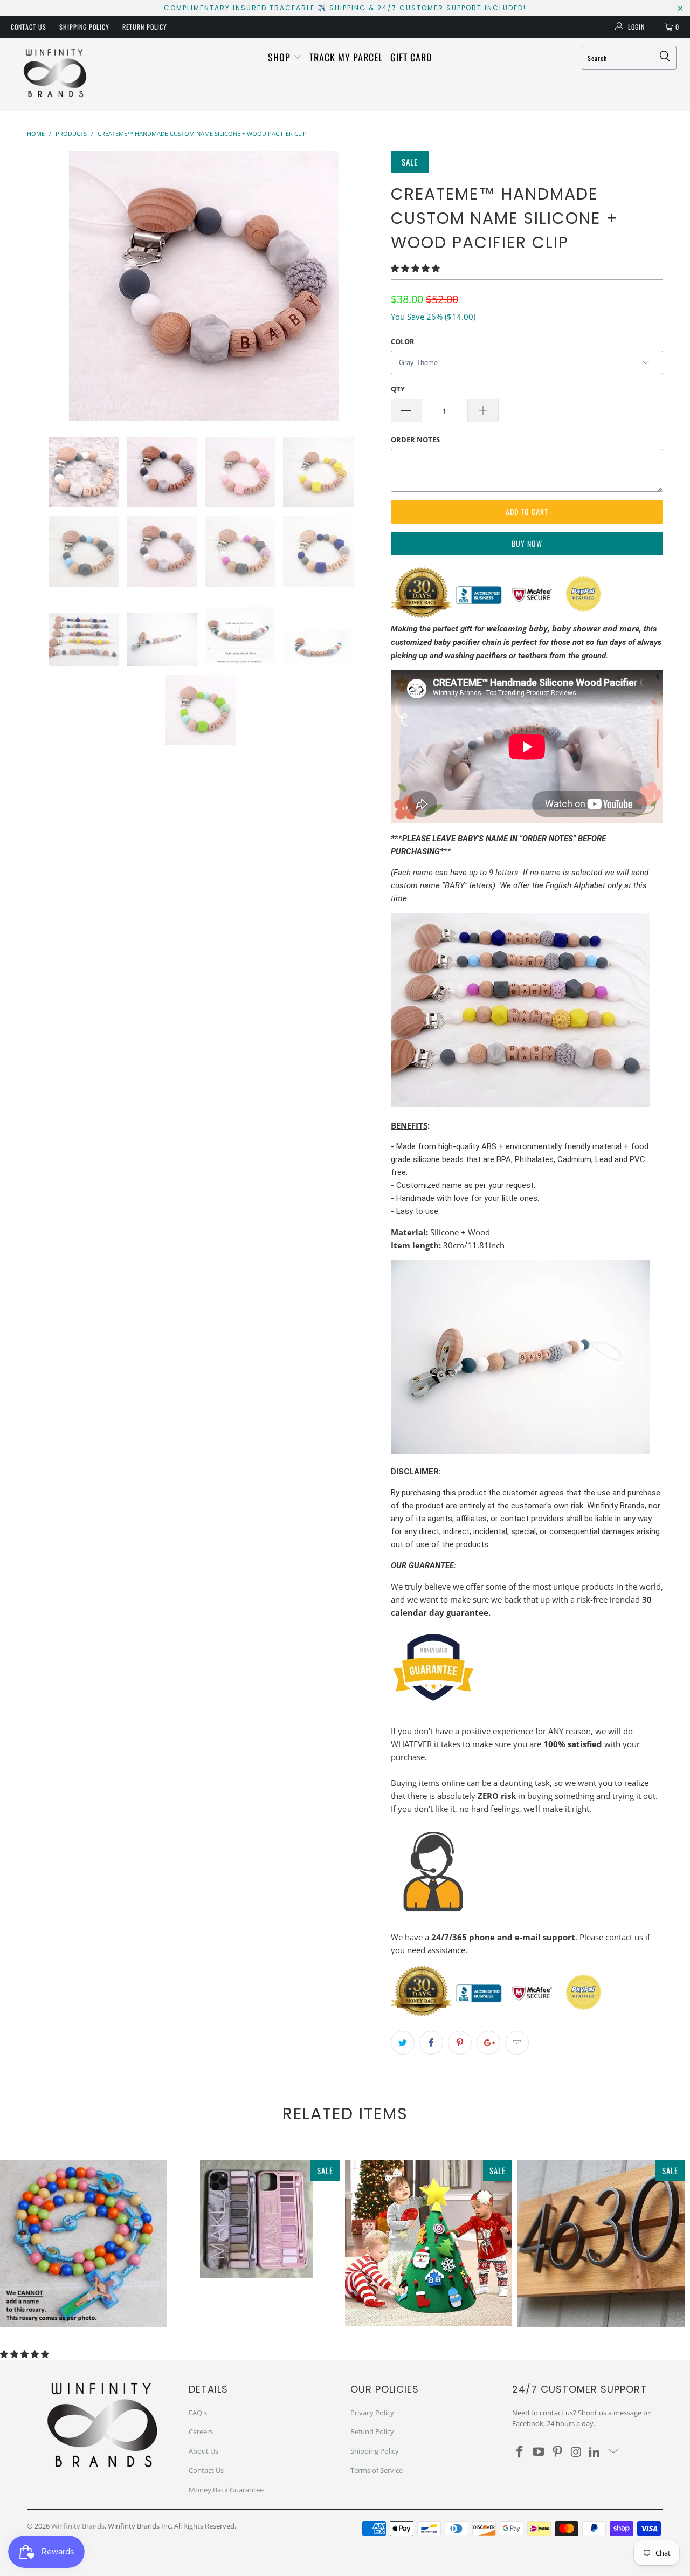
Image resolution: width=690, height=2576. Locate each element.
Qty (398, 389)
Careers (201, 2431)
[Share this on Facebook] (431, 2043)
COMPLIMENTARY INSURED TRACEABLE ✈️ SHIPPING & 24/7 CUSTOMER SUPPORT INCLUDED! (345, 8)
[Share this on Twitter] (403, 2043)
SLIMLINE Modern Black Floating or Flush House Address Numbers (601, 2243)
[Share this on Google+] (488, 2043)
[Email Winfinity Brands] (613, 2452)
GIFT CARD (411, 57)
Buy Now (527, 543)
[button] (415, 268)
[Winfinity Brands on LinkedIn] (595, 2452)
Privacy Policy (372, 2413)
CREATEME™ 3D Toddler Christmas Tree (429, 2243)
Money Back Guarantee (226, 2490)
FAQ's (198, 2413)
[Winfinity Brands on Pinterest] (557, 2452)
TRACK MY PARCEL (346, 57)
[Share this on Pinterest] (460, 2043)
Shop (281, 57)
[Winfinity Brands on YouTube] (539, 2452)
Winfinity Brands (78, 2526)
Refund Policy (372, 2431)
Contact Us (29, 27)
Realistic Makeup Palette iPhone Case (256, 2219)
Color (403, 341)
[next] (361, 286)
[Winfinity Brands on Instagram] (576, 2452)
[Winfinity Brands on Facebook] (520, 2452)
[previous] (46, 286)
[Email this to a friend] (517, 2043)
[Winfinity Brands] (55, 74)
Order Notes (415, 439)
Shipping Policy (84, 27)
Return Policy (145, 27)
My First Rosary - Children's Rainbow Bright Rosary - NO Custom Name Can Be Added (84, 2243)
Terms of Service (377, 2470)
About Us (203, 2451)
